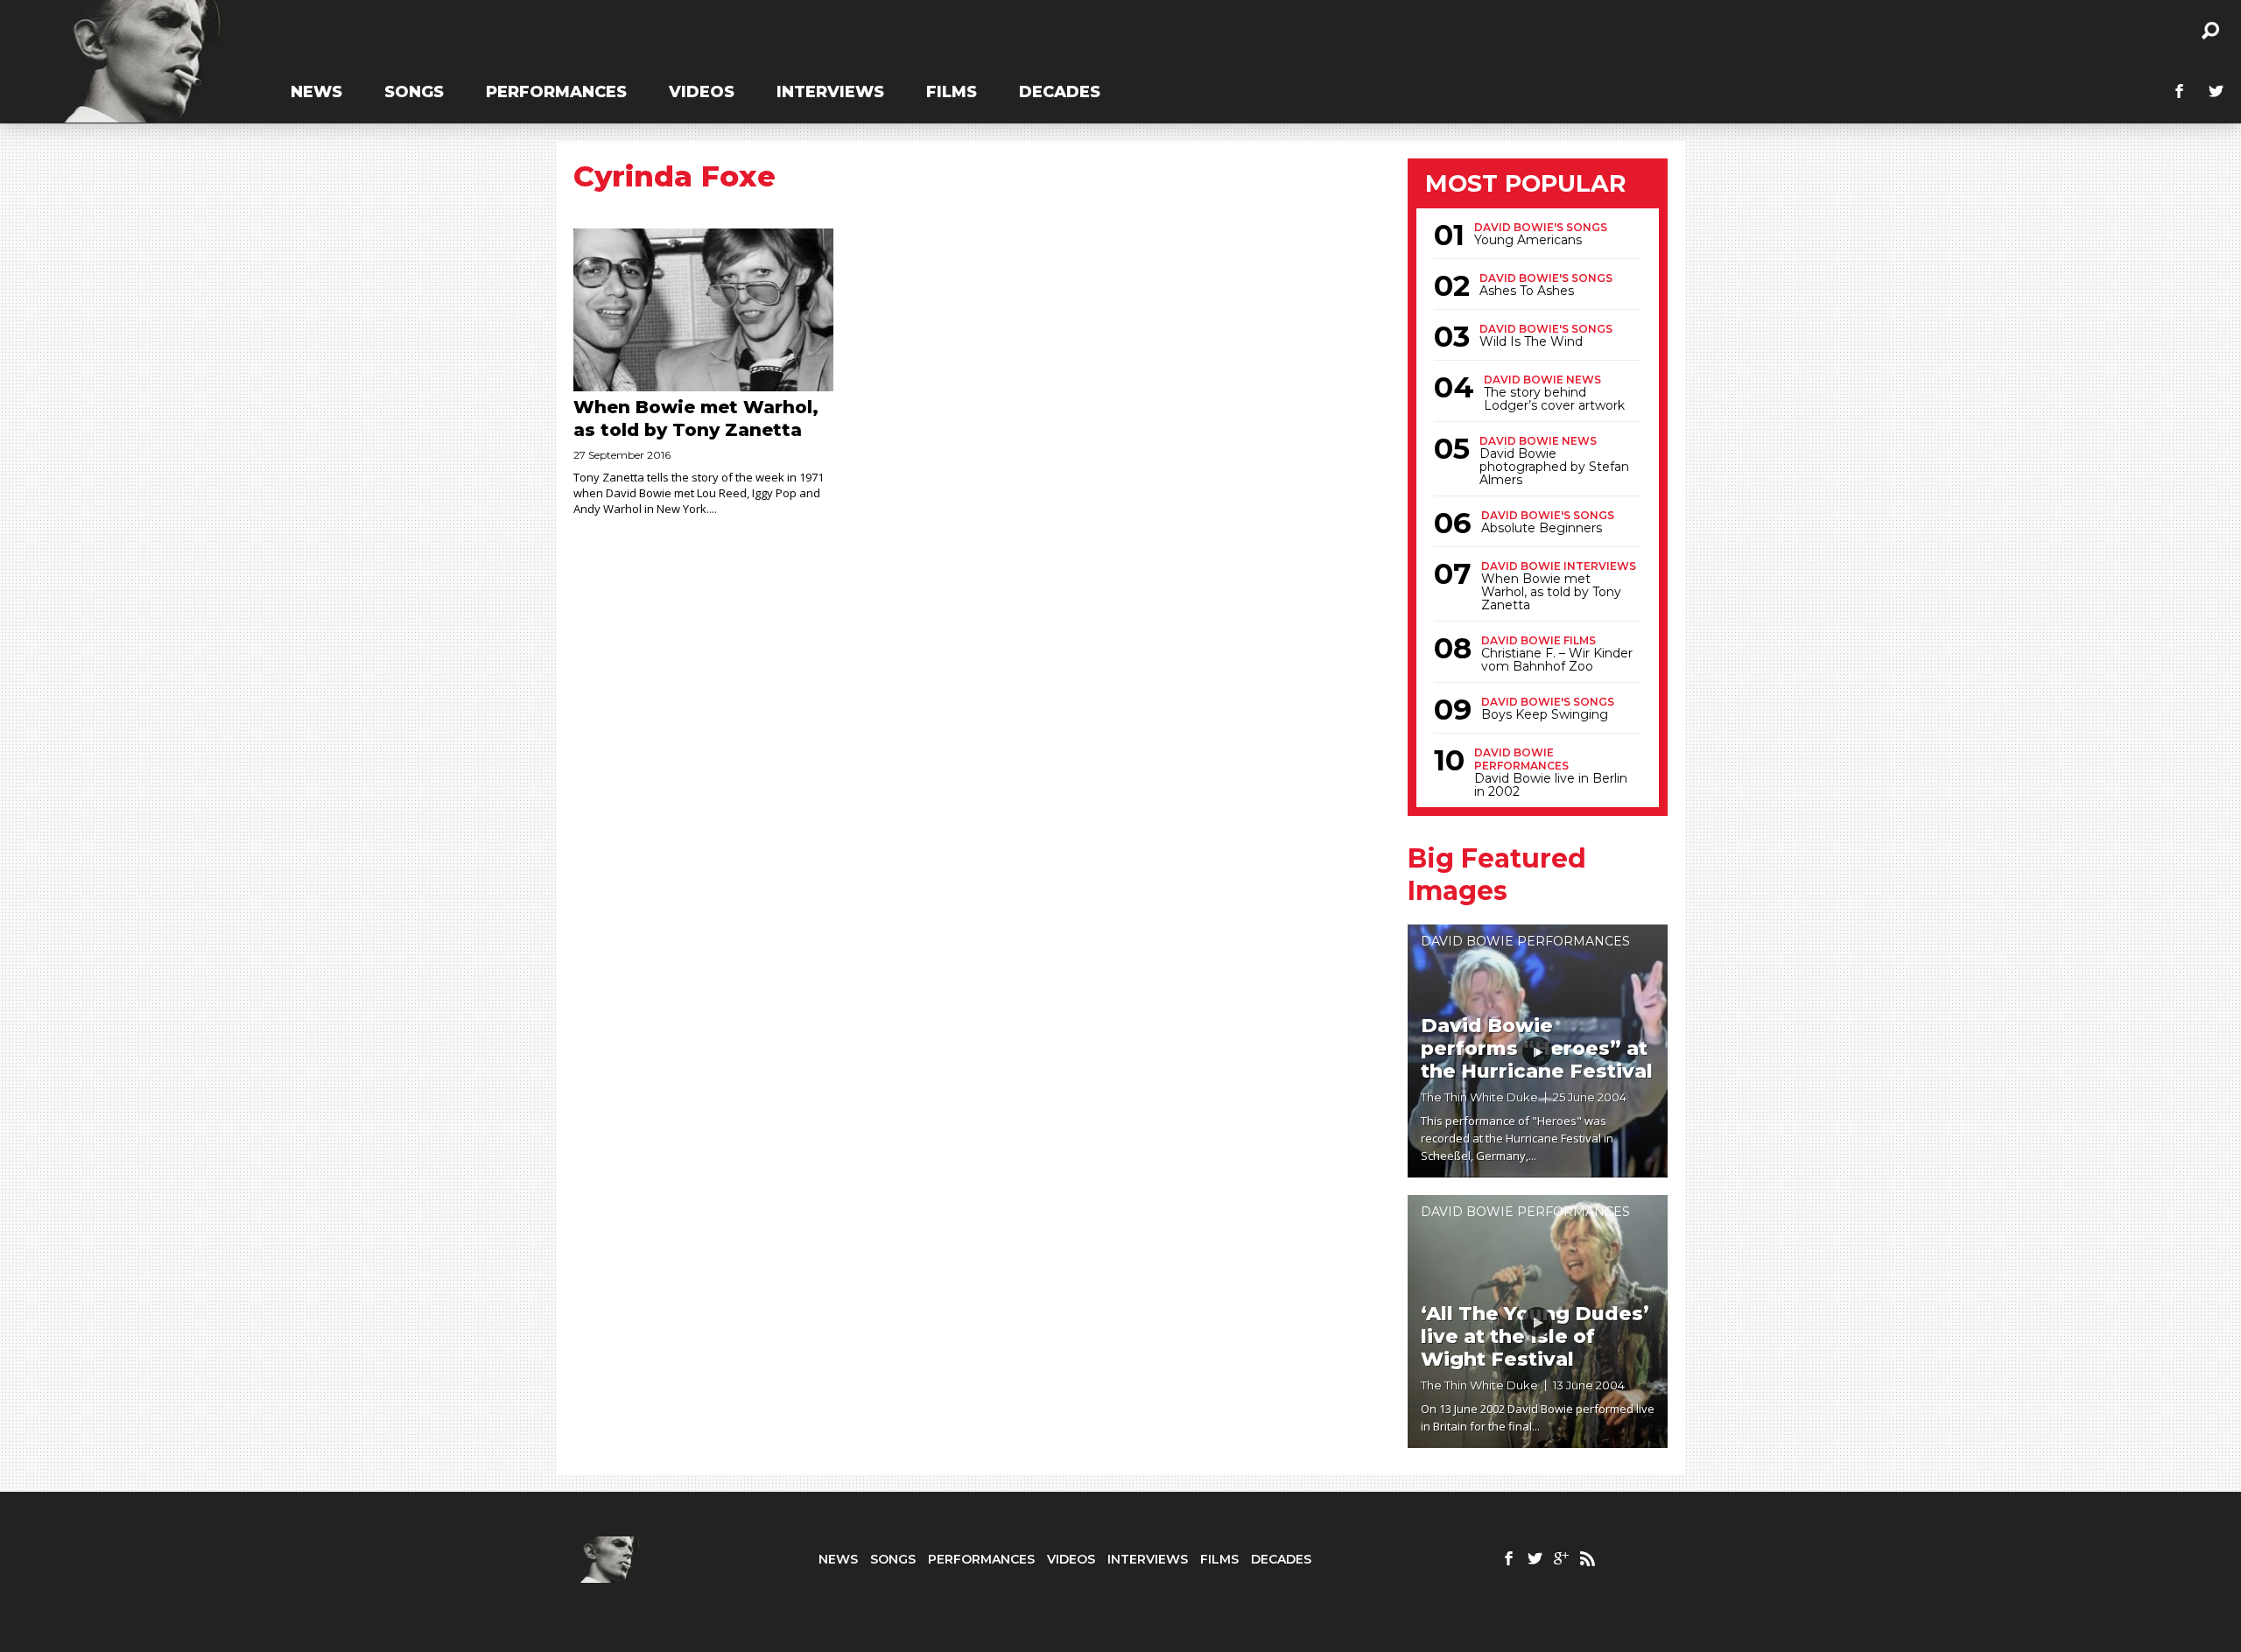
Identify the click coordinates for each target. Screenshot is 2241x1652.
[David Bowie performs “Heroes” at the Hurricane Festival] (1538, 1051)
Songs (414, 92)
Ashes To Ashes (1527, 291)
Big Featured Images (1497, 875)
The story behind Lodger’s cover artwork (1554, 399)
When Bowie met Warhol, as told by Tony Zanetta (1551, 592)
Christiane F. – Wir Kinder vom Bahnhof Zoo (1557, 660)
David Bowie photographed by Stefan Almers (1554, 467)
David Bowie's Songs (1541, 227)
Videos (702, 92)
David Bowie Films (1538, 640)
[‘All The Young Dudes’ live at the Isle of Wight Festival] (1538, 1322)
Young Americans (1528, 240)
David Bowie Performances (1521, 759)
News (316, 92)
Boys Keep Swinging (1545, 715)
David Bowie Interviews (1559, 566)
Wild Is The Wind (1531, 342)
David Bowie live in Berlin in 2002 (1551, 785)
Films (952, 92)
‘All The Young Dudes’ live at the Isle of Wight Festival (1535, 1336)
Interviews (830, 92)
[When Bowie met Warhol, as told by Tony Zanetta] (703, 310)
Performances (556, 92)
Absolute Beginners (1542, 528)
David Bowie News (1542, 380)
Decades (1060, 92)
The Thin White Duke (1479, 1097)
